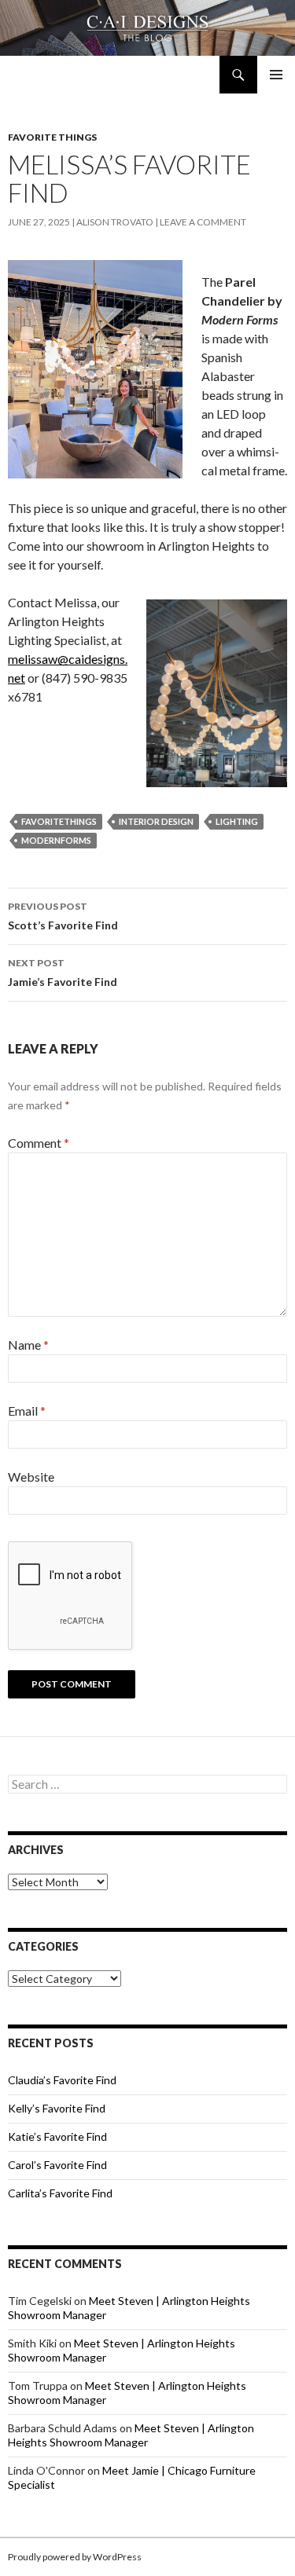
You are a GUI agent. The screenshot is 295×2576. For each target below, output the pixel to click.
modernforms (56, 840)
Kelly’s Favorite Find (57, 2108)
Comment (39, 1143)
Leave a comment (203, 222)
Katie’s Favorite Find (57, 2136)
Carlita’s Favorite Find (60, 2193)
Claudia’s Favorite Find (62, 2080)
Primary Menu (276, 75)
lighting (237, 821)
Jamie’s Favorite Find (63, 973)
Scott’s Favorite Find (63, 916)
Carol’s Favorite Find (57, 2165)
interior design (156, 821)
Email (27, 1411)
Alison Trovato (115, 222)
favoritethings (59, 821)
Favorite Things (52, 137)
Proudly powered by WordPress (75, 2557)
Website (31, 1477)
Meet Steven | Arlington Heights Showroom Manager (131, 2435)
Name (28, 1345)
